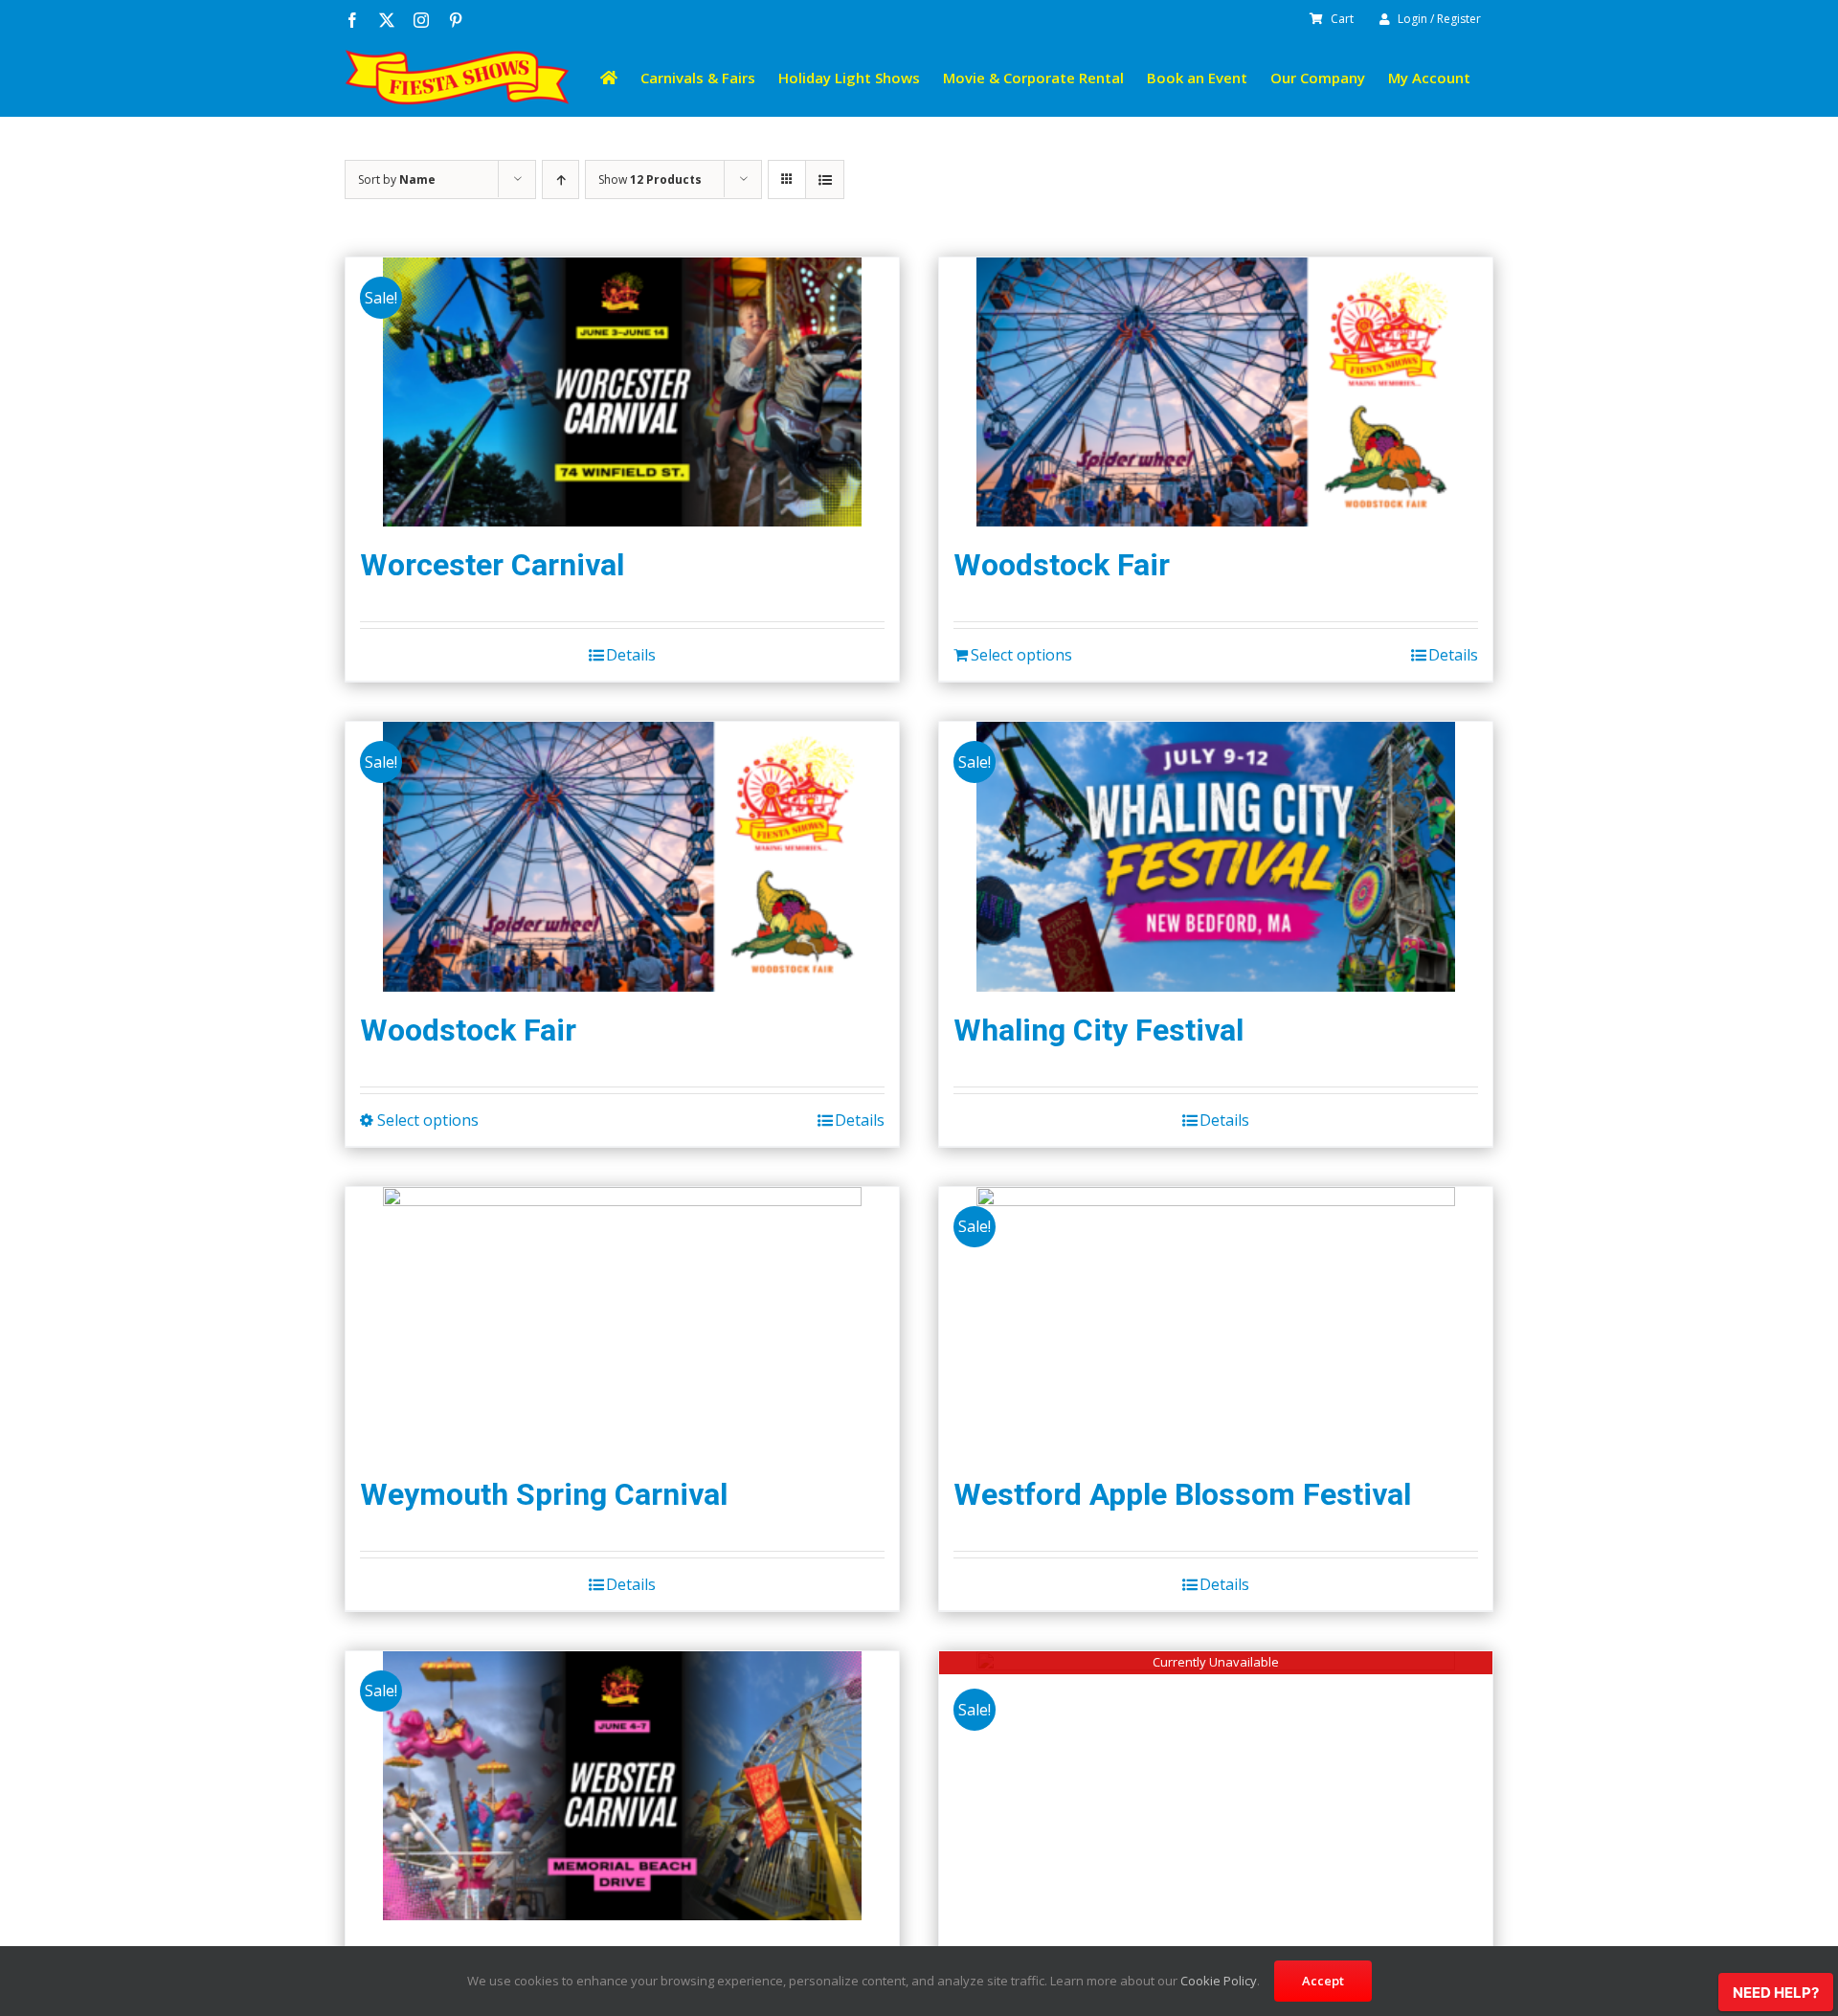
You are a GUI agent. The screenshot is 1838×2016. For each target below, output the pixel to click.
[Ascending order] (560, 179)
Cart (1342, 19)
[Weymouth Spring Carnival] (622, 1322)
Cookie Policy (1219, 1981)
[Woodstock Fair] (1216, 392)
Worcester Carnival (492, 565)
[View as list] (825, 179)
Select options (1021, 655)
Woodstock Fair (1062, 565)
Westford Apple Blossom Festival (1182, 1494)
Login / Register (1439, 19)
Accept (1323, 1981)
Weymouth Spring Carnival (544, 1494)
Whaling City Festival (1098, 1030)
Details (631, 655)
